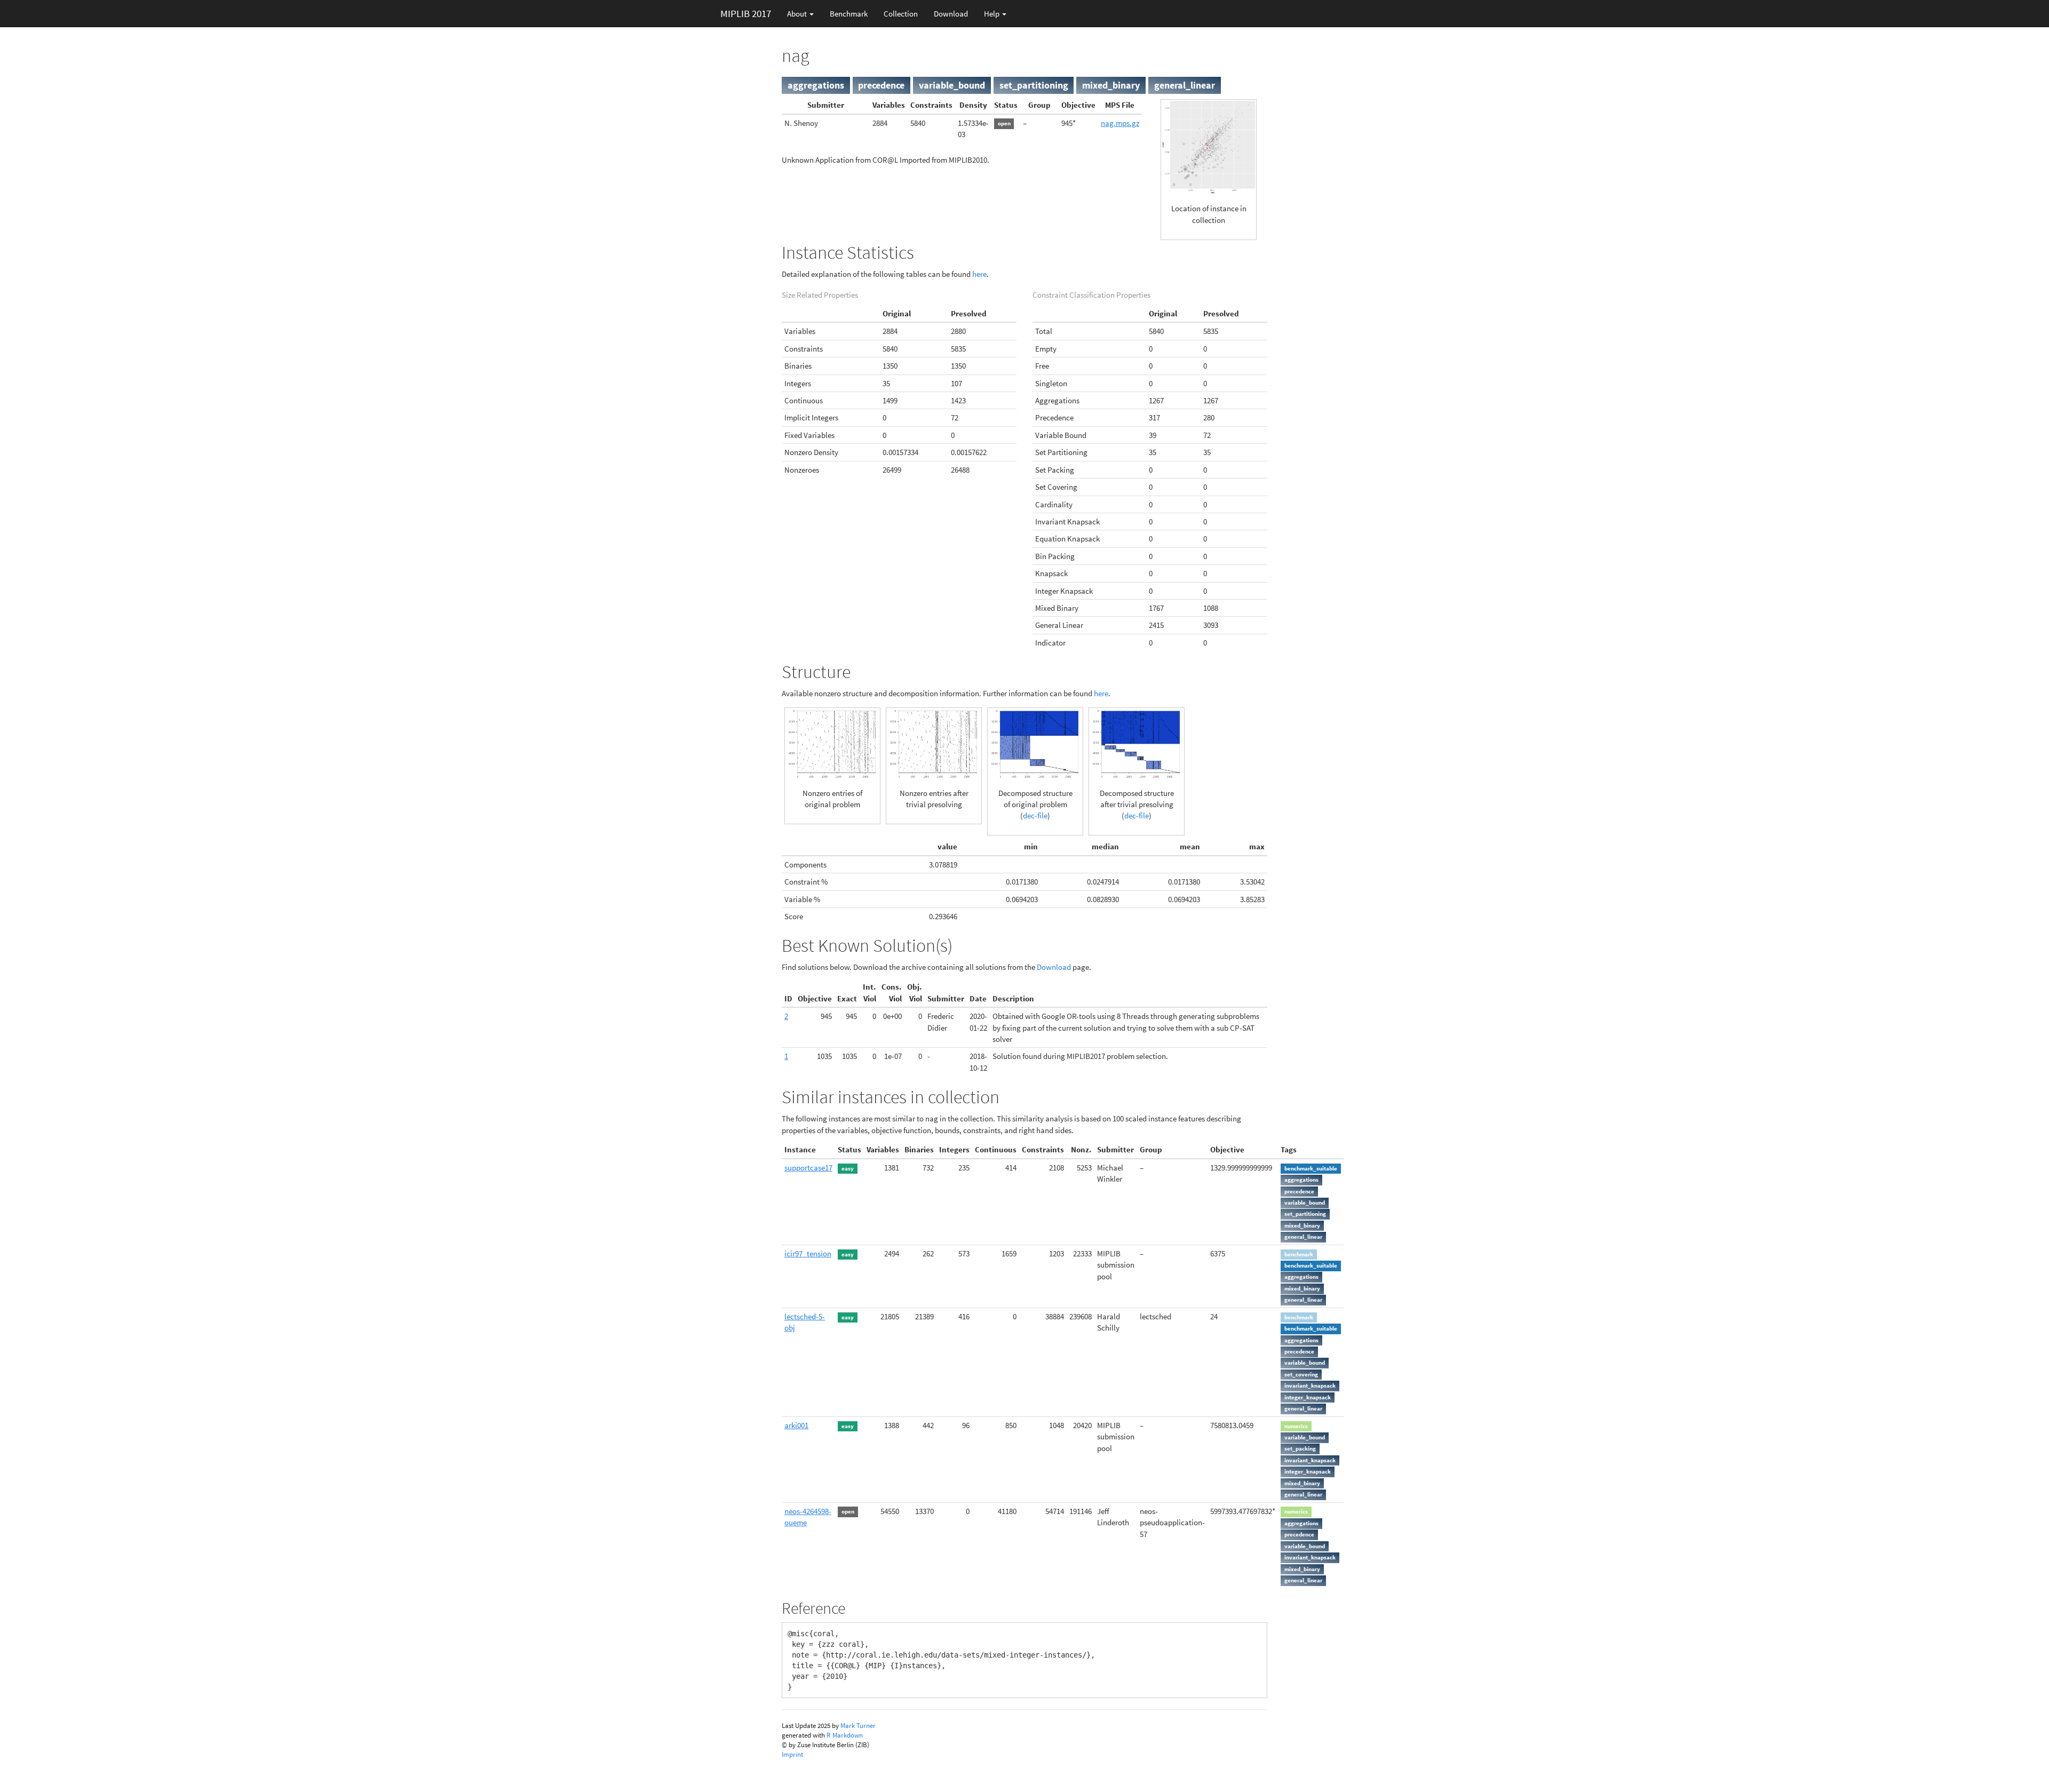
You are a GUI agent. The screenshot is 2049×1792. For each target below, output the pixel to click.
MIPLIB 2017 (746, 13)
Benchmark (849, 14)
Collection (901, 14)
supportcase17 (808, 1168)
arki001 (796, 1425)
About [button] (798, 14)
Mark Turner (858, 1726)
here (979, 274)
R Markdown (845, 1735)
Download (951, 14)
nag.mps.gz (1120, 123)
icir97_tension (808, 1253)
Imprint (792, 1754)
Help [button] (992, 14)
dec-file (1035, 815)
